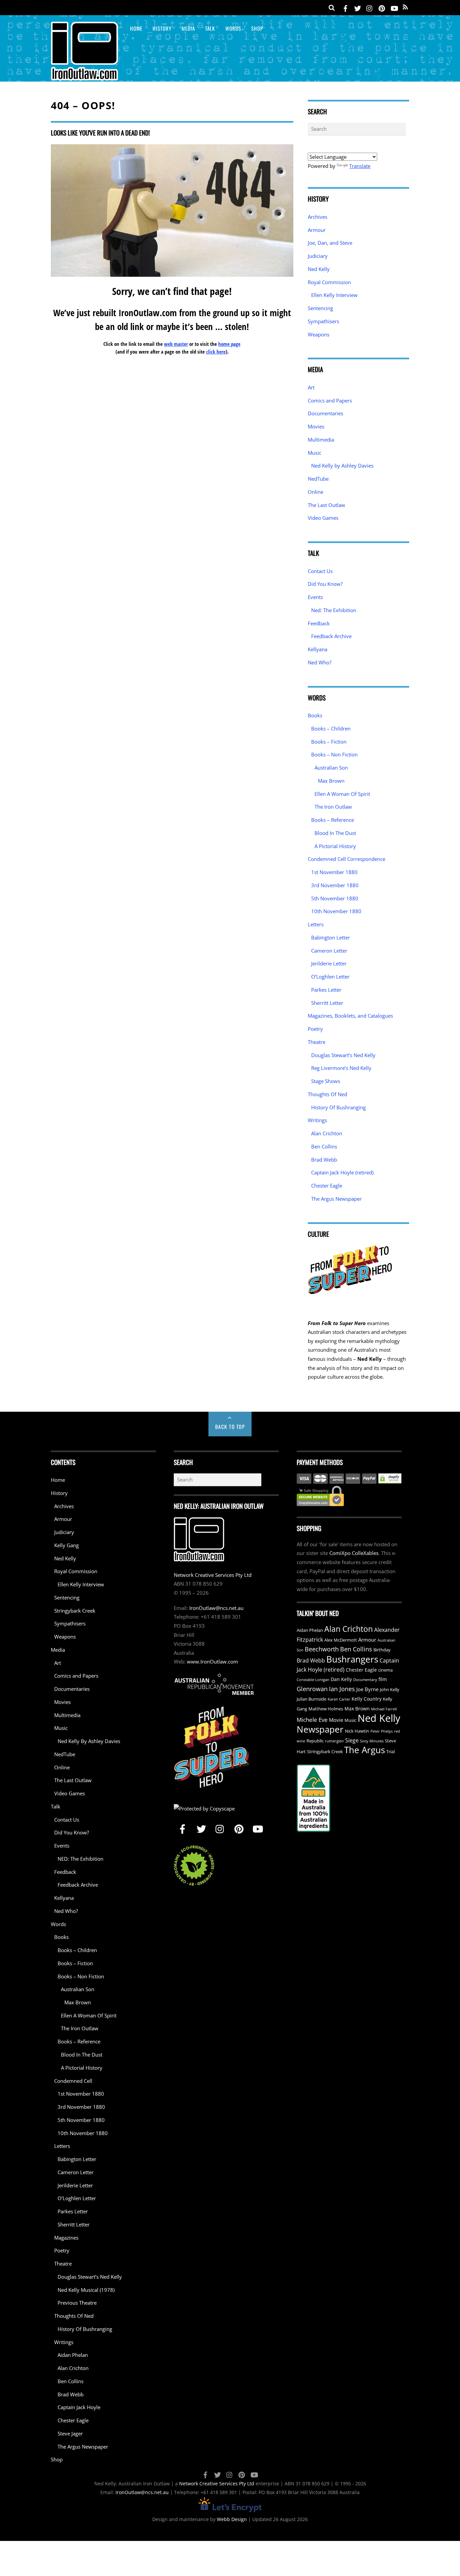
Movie (336, 1720)
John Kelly (390, 1690)
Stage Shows (326, 1081)
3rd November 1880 (335, 885)
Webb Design (232, 2519)
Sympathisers (323, 321)
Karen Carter (339, 1699)
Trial (390, 1752)
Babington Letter (331, 937)
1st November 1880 (334, 872)
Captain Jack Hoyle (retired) (342, 1172)
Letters (316, 924)
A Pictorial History (335, 846)
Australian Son (331, 768)
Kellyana (318, 649)
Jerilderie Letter (329, 963)
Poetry (315, 1029)
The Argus (365, 1750)
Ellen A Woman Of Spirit (342, 794)
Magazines (66, 2238)
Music (315, 453)
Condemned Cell (73, 2081)
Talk (210, 28)
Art (311, 387)
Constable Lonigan (313, 1680)
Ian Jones (342, 1689)
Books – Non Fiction (334, 754)
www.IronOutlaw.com (212, 1661)
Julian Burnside (311, 1699)
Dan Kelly (341, 1679)
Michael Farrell (384, 1709)
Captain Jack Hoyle (79, 2407)
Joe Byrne (367, 1689)
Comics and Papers (330, 400)
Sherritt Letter (327, 1003)
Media (188, 28)
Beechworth (322, 1649)
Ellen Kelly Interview (334, 295)
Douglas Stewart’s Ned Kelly (343, 1055)
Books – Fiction (329, 742)
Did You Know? (325, 584)
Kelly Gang (67, 1545)
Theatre (317, 1042)
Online (316, 492)
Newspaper (320, 1729)
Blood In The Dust (335, 833)
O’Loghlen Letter (330, 977)
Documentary (365, 1680)
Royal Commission (329, 282)
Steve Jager (70, 2433)
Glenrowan (312, 1689)
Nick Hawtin (357, 1731)
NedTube (318, 479)
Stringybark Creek (75, 1611)
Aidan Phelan (73, 2355)
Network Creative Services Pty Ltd (213, 1575)
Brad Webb (324, 1160)
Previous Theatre (77, 2303)
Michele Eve (312, 1720)
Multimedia (321, 440)
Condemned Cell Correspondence (347, 859)
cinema (385, 1670)
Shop (257, 28)
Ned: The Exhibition (334, 610)
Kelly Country (367, 1699)
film (383, 1679)
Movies (316, 426)
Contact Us (320, 571)
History (162, 28)
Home (136, 28)
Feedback (319, 623)
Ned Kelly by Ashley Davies (342, 466)
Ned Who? (320, 662)
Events (315, 597)
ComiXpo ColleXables (354, 1553)
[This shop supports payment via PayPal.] (349, 1478)
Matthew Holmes (326, 1709)
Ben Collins (324, 1146)
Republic (315, 1741)
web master (176, 344)
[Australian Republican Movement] (214, 1684)
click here (216, 352)
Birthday (382, 1650)
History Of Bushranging (338, 1107)
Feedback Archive (331, 636)
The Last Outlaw (326, 505)
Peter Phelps (382, 1731)
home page (229, 344)
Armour (317, 230)
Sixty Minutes (372, 1741)
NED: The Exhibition (80, 1859)
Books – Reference (333, 820)
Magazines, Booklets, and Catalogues (350, 1016)
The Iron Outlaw (333, 807)
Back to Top (230, 1427)
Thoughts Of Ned (327, 1094)
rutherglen (334, 1741)
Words (233, 28)
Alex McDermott (341, 1640)
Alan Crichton (327, 1133)
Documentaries (325, 413)
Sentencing (320, 308)
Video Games (323, 518)
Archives (318, 217)
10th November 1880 (336, 911)
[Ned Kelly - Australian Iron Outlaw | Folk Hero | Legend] (85, 76)
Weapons (319, 334)
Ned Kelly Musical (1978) (86, 2290)
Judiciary (318, 256)
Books (315, 715)
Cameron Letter (329, 951)
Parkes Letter (326, 990)
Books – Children (331, 728)
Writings (317, 1120)
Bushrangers (352, 1659)
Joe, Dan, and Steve (330, 243)
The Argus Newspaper (336, 1199)
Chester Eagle (327, 1186)
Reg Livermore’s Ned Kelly (341, 1068)
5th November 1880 (335, 898)
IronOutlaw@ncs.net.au (216, 1608)
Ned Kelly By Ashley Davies (89, 1741)
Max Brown (331, 781)
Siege (352, 1740)
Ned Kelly (319, 269)
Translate (360, 166)
